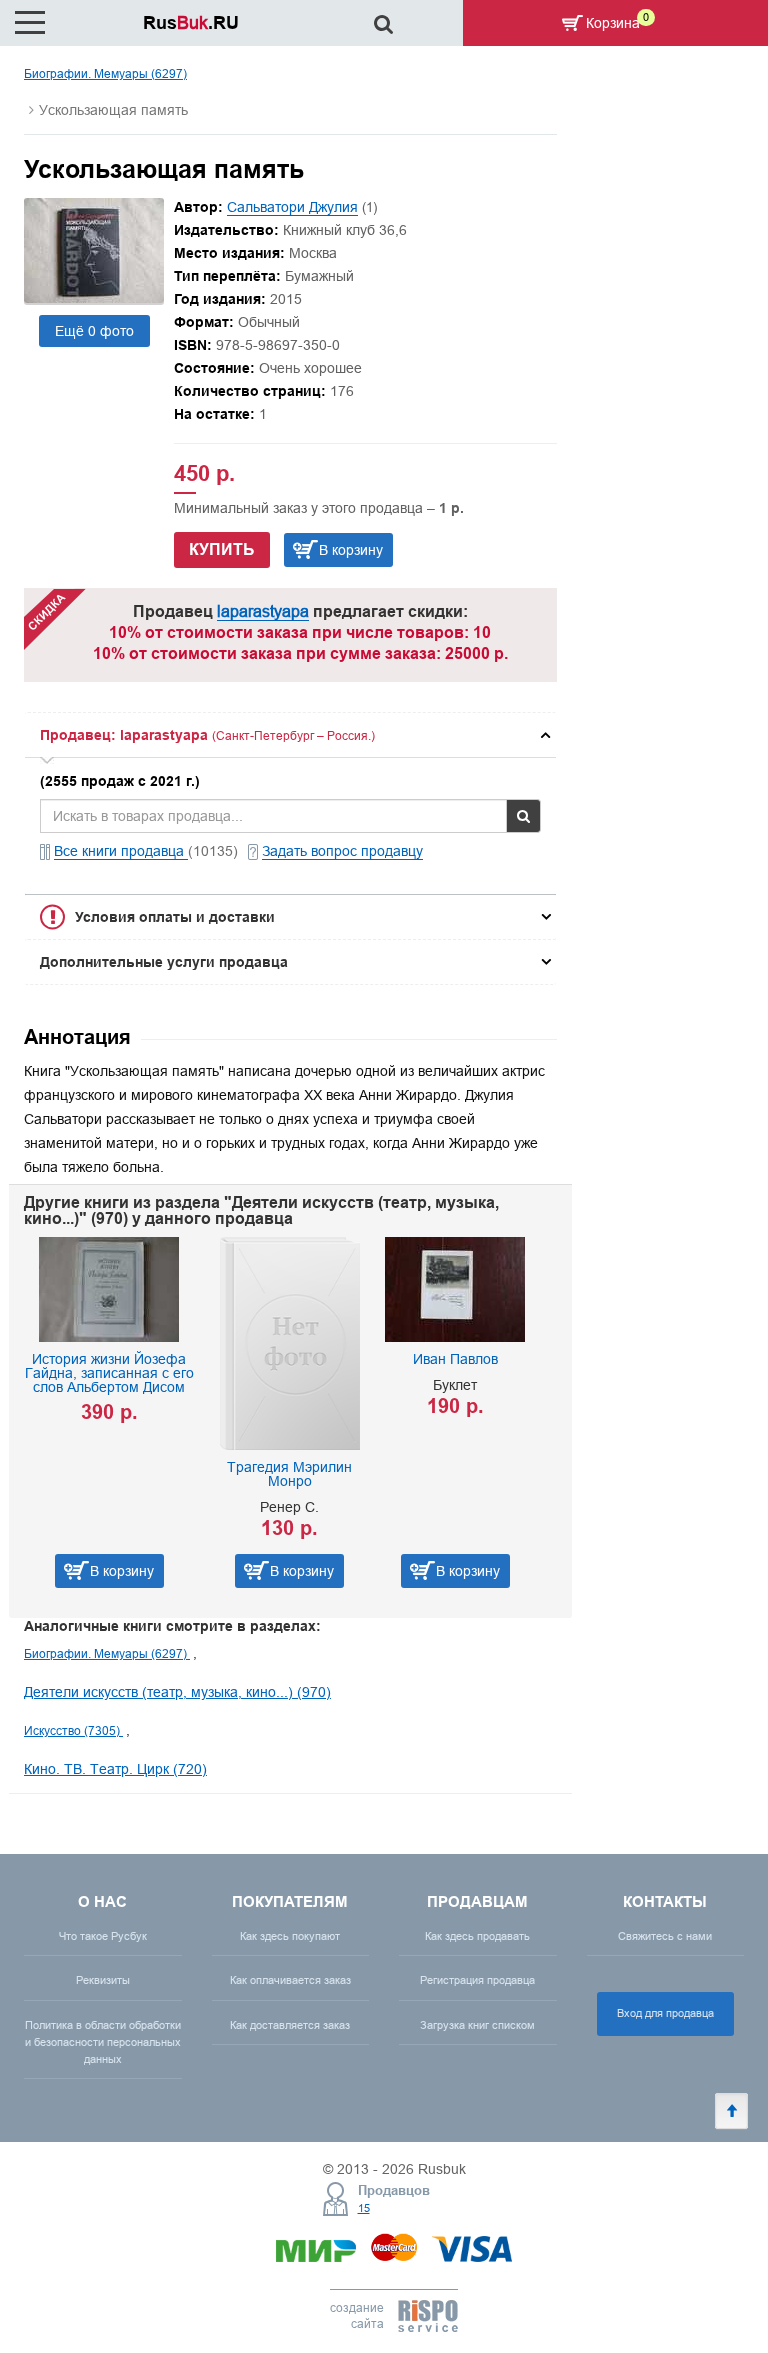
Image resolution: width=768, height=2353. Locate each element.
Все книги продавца (121, 851)
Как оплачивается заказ (290, 1980)
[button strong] (290, 735)
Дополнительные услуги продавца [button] (164, 962)
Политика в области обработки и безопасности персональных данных (103, 2042)
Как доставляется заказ (290, 2025)
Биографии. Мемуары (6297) (105, 73)
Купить (222, 549)
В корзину (351, 550)
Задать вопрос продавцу (342, 851)
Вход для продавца (665, 2013)
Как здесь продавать (477, 1936)
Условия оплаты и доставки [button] (175, 917)
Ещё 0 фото (94, 331)
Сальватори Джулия (292, 207)
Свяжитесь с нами (665, 1936)
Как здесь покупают (290, 1936)
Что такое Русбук (103, 1936)
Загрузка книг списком (477, 2025)
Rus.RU (191, 22)
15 (364, 2208)
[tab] (290, 735)
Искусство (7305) (73, 1730)
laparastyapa (263, 611)
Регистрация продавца (477, 1980)
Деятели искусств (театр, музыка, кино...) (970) (177, 1692)
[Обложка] (94, 298)
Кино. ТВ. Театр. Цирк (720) (115, 1769)
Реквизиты (103, 1980)
